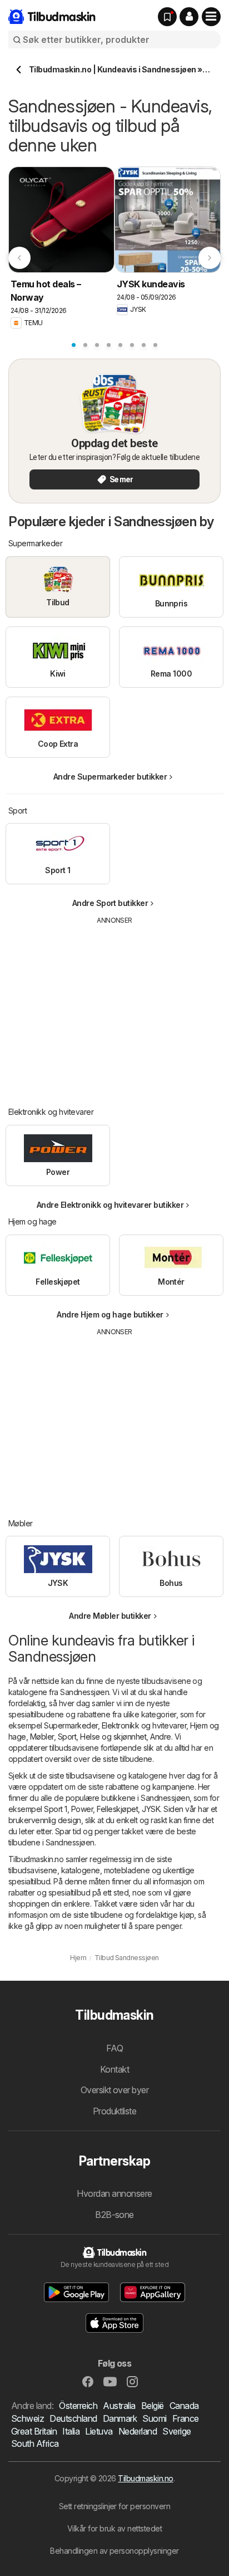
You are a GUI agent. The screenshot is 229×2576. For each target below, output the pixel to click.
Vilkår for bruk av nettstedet (114, 2528)
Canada (184, 2406)
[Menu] (211, 17)
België (153, 2406)
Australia (119, 2406)
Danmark (120, 2418)
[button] (189, 17)
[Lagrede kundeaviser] (167, 17)
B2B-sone (114, 2215)
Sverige (176, 2431)
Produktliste (115, 2111)
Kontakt (114, 2069)
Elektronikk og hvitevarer (144, 1725)
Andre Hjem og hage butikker (110, 1314)
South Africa (35, 2443)
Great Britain (34, 2431)
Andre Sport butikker (110, 903)
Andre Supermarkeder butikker (110, 777)
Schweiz (28, 2418)
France (186, 2418)
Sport (67, 1737)
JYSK (151, 1809)
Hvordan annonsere (114, 2193)
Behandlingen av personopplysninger (114, 2551)
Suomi (154, 2418)
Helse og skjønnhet (113, 1737)
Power (82, 1809)
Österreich (78, 2406)
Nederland (138, 2431)
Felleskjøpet (117, 1809)
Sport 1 (55, 1809)
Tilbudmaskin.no (145, 2478)
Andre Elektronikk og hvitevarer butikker (110, 1205)
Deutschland (73, 2418)
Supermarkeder (71, 1725)
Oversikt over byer (115, 2090)
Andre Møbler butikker (110, 1616)
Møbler (42, 1737)
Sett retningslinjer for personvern (115, 2506)
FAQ (114, 2048)
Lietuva (99, 2431)
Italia (71, 2431)
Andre (160, 1737)
